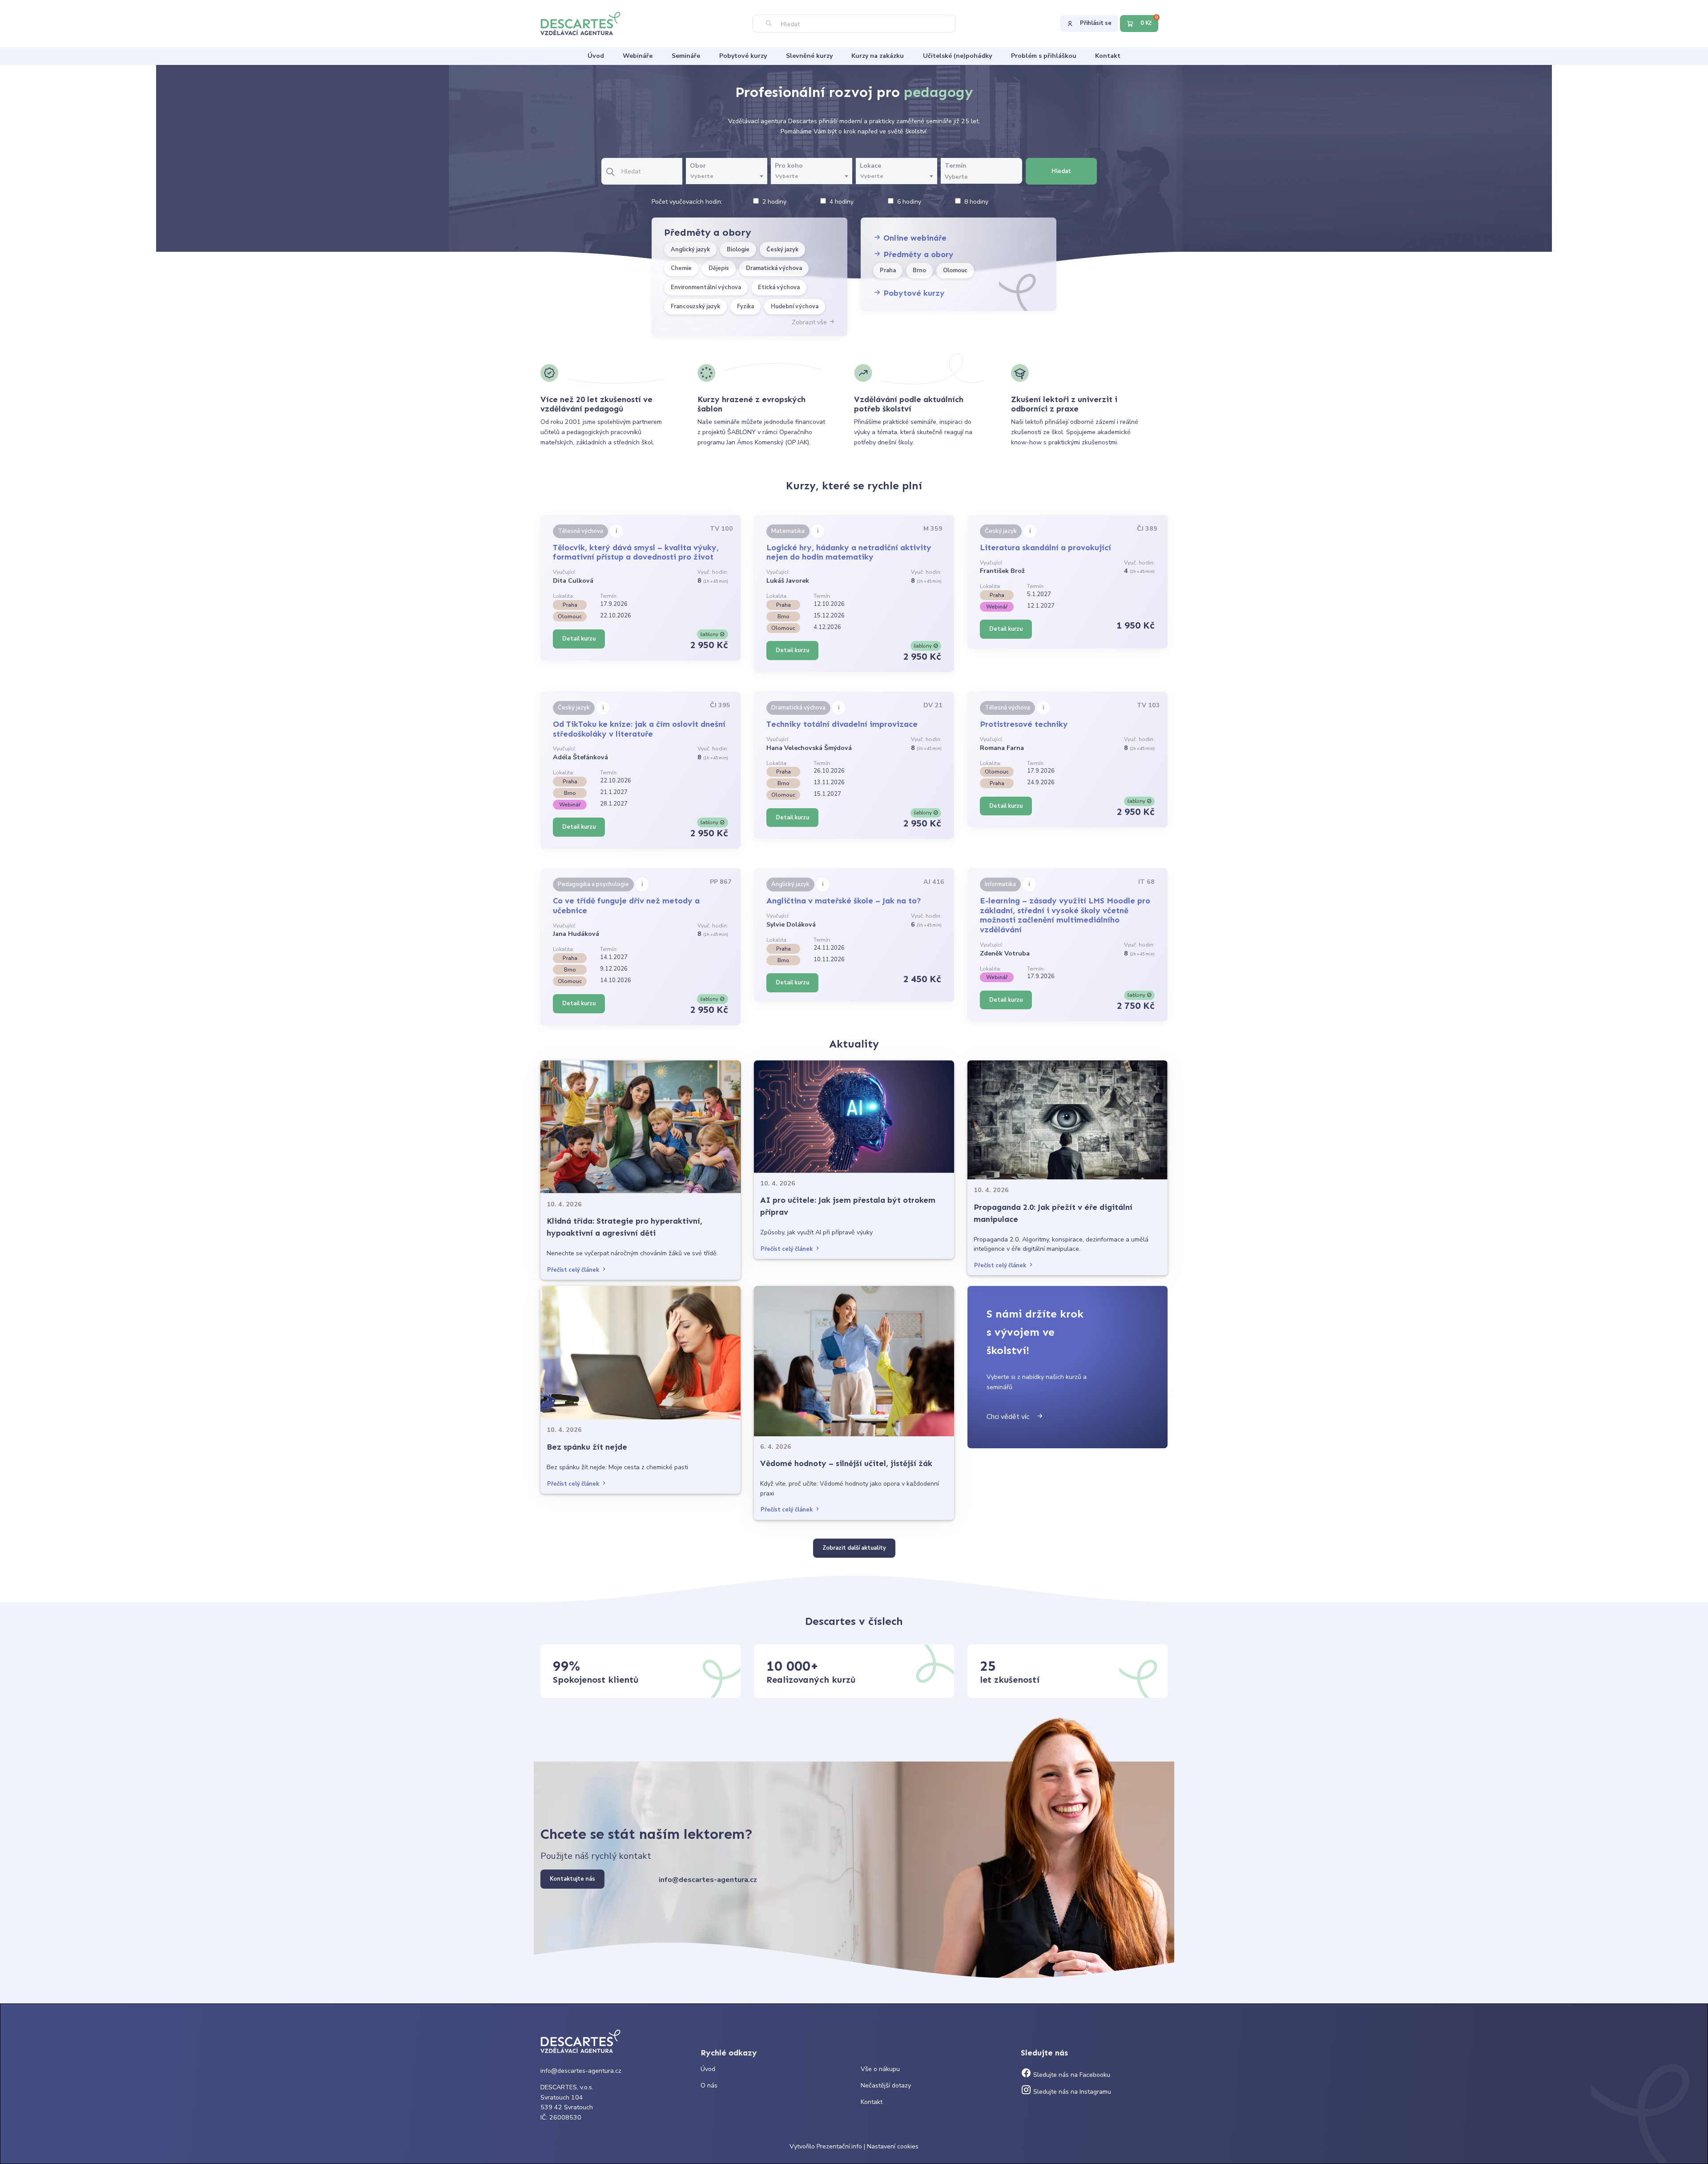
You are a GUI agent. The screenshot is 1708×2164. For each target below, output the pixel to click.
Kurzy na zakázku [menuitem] (878, 56)
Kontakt (872, 2102)
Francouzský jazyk (695, 306)
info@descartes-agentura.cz (708, 1880)
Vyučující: (564, 572)
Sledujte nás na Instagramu (1071, 2092)
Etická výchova (779, 287)
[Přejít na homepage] (585, 23)
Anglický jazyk (690, 250)
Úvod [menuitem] (596, 56)
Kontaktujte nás (572, 1879)
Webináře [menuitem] (638, 56)
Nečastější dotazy (886, 2085)
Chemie (681, 268)
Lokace (870, 166)
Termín (956, 166)
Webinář (997, 607)
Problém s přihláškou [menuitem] (1044, 56)
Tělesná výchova (580, 531)
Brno (919, 270)
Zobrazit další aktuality (854, 1548)
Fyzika (745, 306)
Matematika (788, 531)
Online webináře (914, 238)
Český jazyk (782, 250)
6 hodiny (909, 202)
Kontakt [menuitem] (1108, 56)
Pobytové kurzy (913, 293)
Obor (698, 166)
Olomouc (955, 270)
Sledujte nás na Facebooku (1071, 2075)
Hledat (1061, 171)
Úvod (708, 2069)
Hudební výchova (795, 306)
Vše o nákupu (880, 2069)
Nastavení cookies (893, 2146)
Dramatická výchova (774, 268)
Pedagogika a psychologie (593, 884)
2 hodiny (774, 202)
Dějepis (719, 268)
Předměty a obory (917, 254)
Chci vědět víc (1011, 1417)
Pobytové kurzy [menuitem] (743, 56)
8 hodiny (976, 202)
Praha (888, 270)
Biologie (738, 250)
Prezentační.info (839, 2146)
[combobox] (727, 177)
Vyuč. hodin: (713, 572)
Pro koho (789, 166)
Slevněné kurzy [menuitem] (809, 56)
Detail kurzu (579, 639)
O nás (709, 2085)
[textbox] (727, 176)
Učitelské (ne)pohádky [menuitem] (957, 56)
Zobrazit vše (810, 322)
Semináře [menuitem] (686, 56)
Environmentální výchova (706, 287)
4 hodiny (842, 202)
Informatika (1000, 884)
